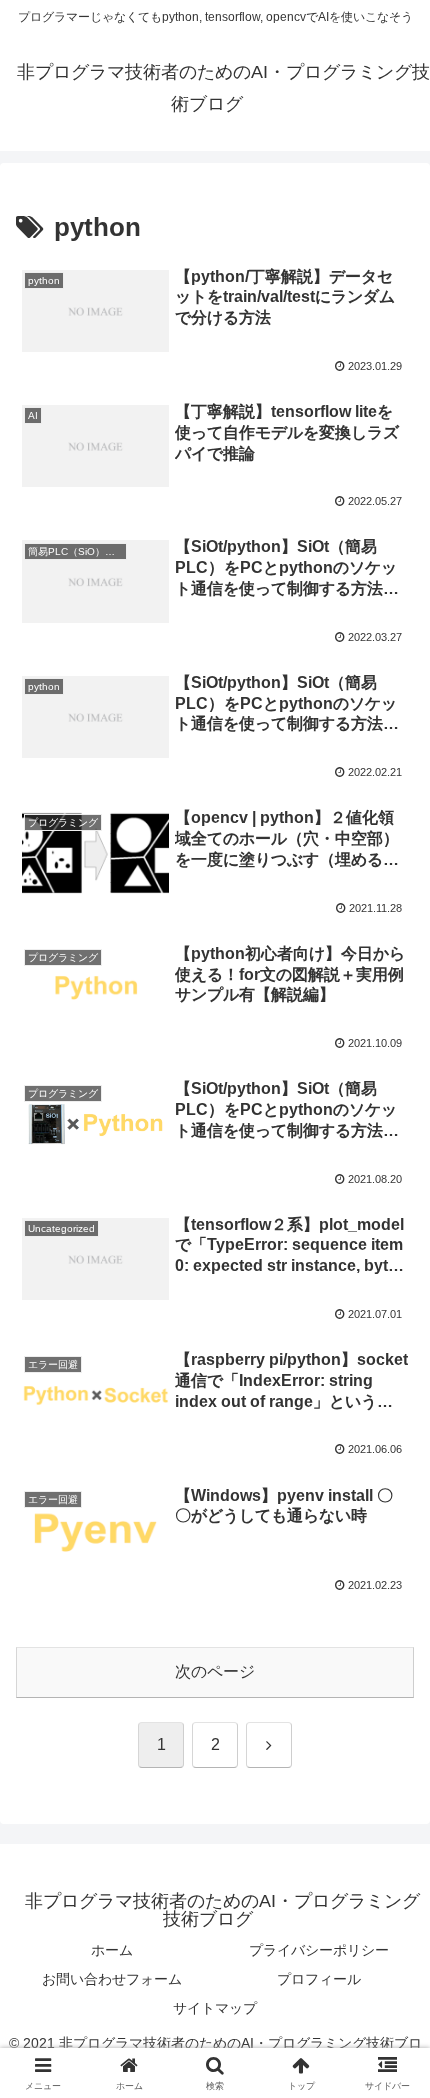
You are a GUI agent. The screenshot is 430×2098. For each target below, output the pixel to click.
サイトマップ (215, 2008)
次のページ (215, 1671)
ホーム (112, 1950)
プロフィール (319, 1979)
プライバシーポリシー (319, 1950)
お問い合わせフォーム (112, 1979)
